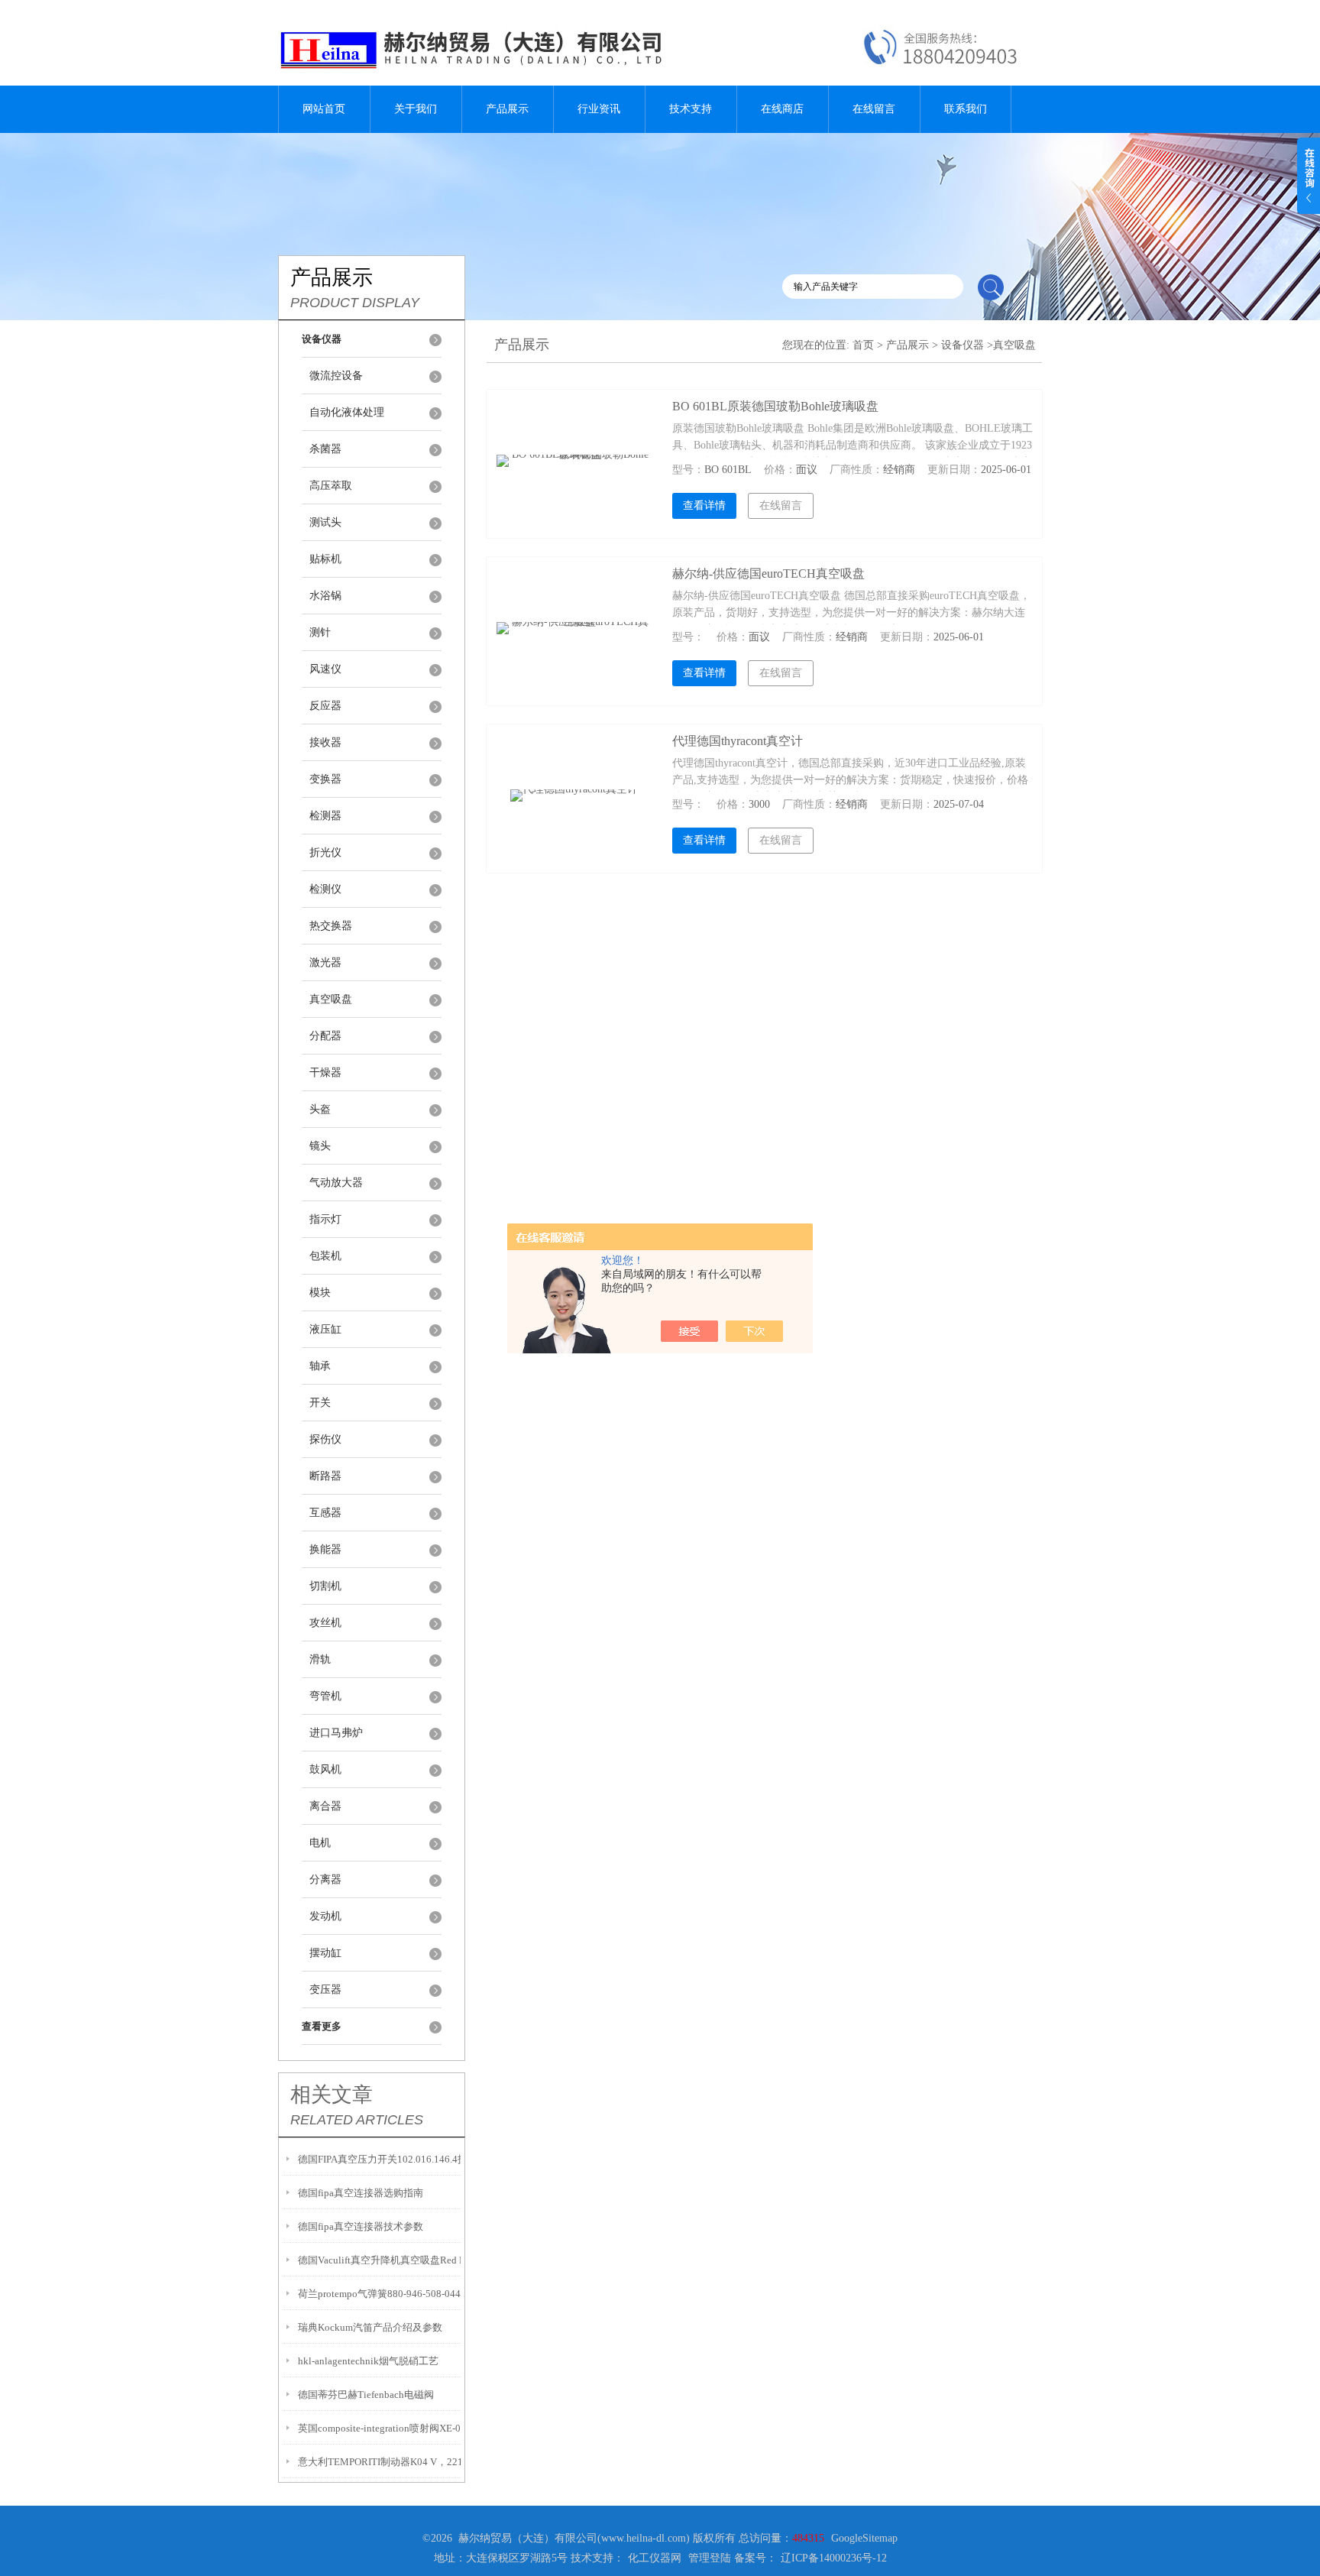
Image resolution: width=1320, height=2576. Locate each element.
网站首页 (324, 109)
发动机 (325, 1916)
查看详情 (704, 505)
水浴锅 (325, 596)
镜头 (320, 1146)
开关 (320, 1403)
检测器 (325, 816)
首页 (863, 345)
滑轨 (320, 1659)
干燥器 (325, 1073)
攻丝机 (325, 1623)
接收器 (325, 742)
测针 (320, 632)
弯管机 (325, 1696)
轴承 (320, 1366)
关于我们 (416, 109)
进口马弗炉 (336, 1733)
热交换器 (331, 926)
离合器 (325, 1806)
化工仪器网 (655, 2558)
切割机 (325, 1586)
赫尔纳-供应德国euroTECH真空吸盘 (768, 574)
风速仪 (325, 669)
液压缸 (325, 1329)
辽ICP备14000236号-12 (834, 2558)
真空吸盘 (331, 999)
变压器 (325, 1990)
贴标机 (325, 559)
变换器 (325, 779)
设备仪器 (962, 345)
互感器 (325, 1513)
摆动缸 (325, 1953)
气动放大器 (336, 1183)
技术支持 (691, 109)
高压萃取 (331, 486)
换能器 (325, 1549)
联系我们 (966, 109)
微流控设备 (336, 376)
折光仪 (325, 852)
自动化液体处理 (347, 412)
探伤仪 (325, 1439)
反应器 (325, 706)
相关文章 (332, 2095)
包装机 (325, 1256)
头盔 (320, 1109)
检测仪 (325, 889)
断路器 (325, 1476)
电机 (320, 1843)
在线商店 (782, 109)
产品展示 (507, 109)
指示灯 (325, 1219)
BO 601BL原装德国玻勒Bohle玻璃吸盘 (775, 406)
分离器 (325, 1879)
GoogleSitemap (864, 2538)
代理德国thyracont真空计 (738, 741)
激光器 (325, 962)
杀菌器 (325, 449)
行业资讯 (599, 109)
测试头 (325, 522)
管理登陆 (710, 2558)
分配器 (325, 1036)
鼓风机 (325, 1769)
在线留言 (874, 109)
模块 (320, 1293)
